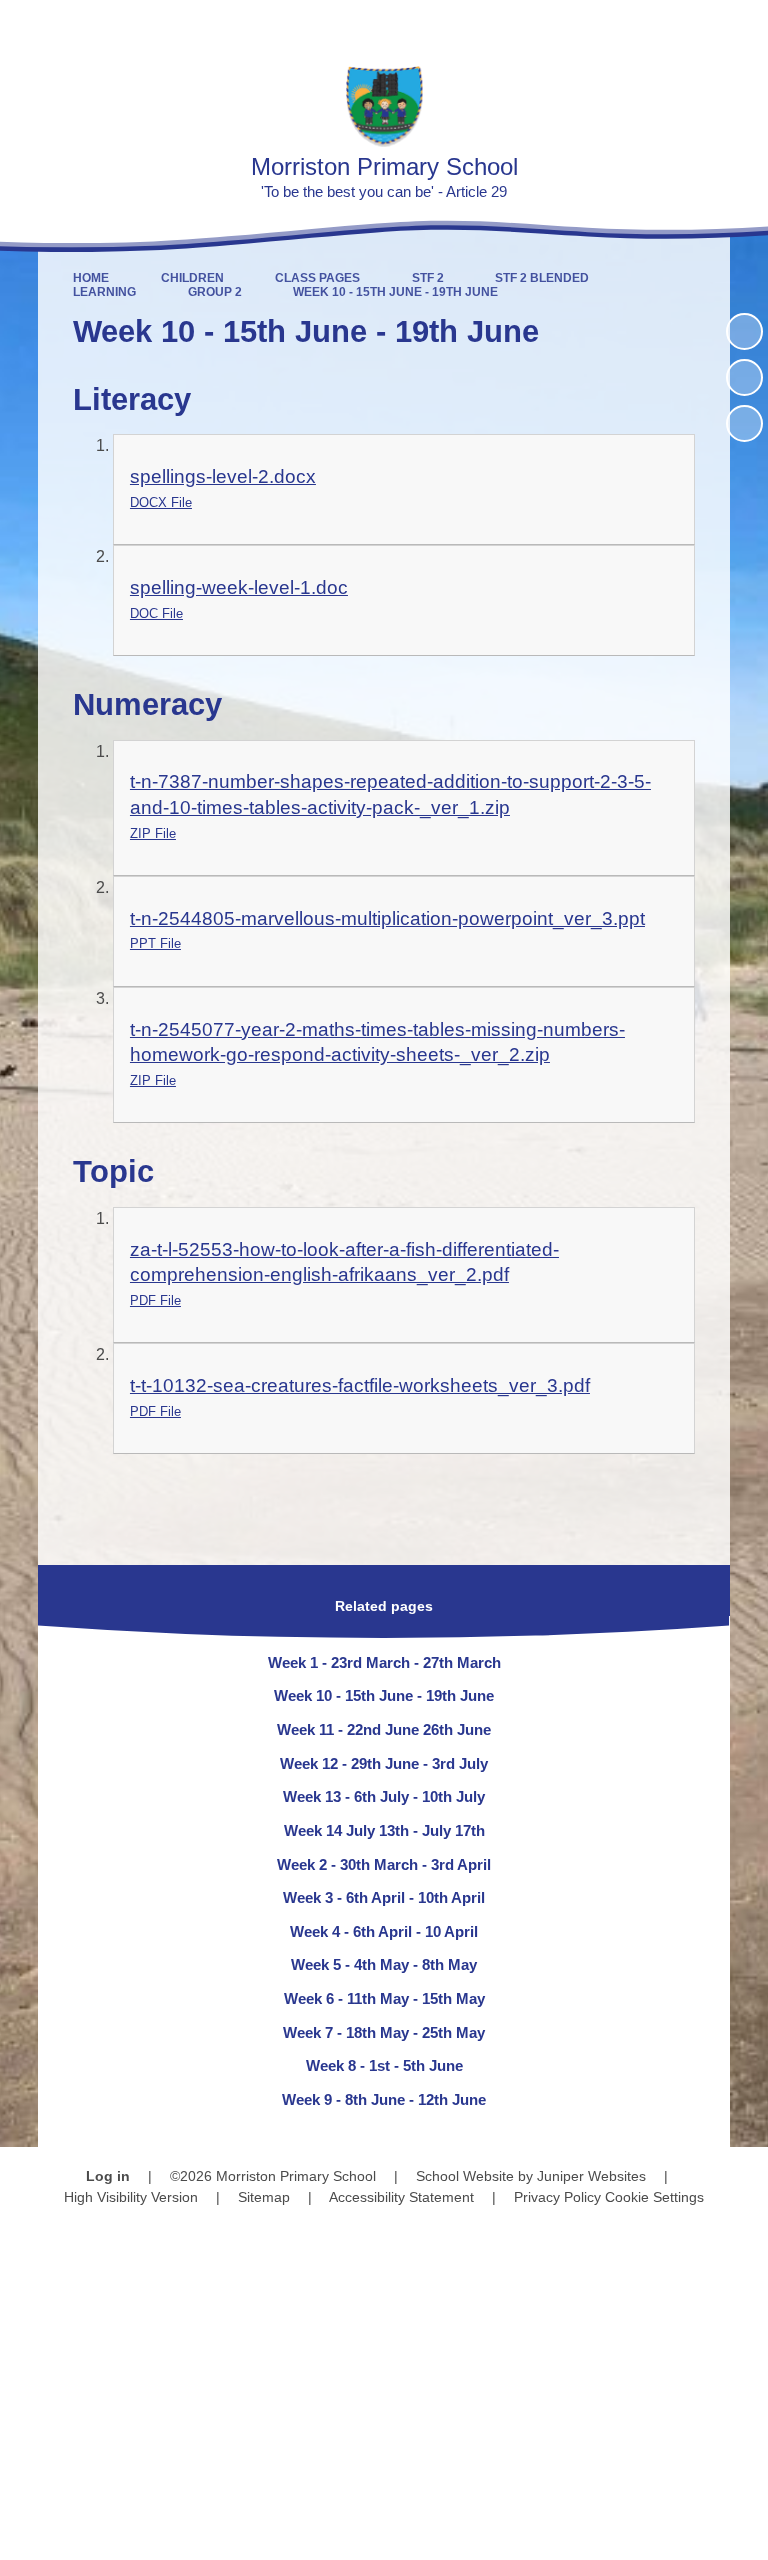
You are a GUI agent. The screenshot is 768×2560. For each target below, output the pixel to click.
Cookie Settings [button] (654, 2197)
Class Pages (317, 278)
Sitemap (264, 2197)
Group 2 (215, 292)
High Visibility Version (131, 2197)
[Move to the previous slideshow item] (744, 377)
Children (192, 278)
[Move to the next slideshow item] (744, 423)
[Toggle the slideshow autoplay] (744, 331)
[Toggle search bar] (688, 25)
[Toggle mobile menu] (742, 25)
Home (91, 278)
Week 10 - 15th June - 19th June (395, 292)
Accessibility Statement (401, 2197)
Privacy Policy (557, 2197)
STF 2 (428, 278)
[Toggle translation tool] (637, 25)
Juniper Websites (591, 2176)
